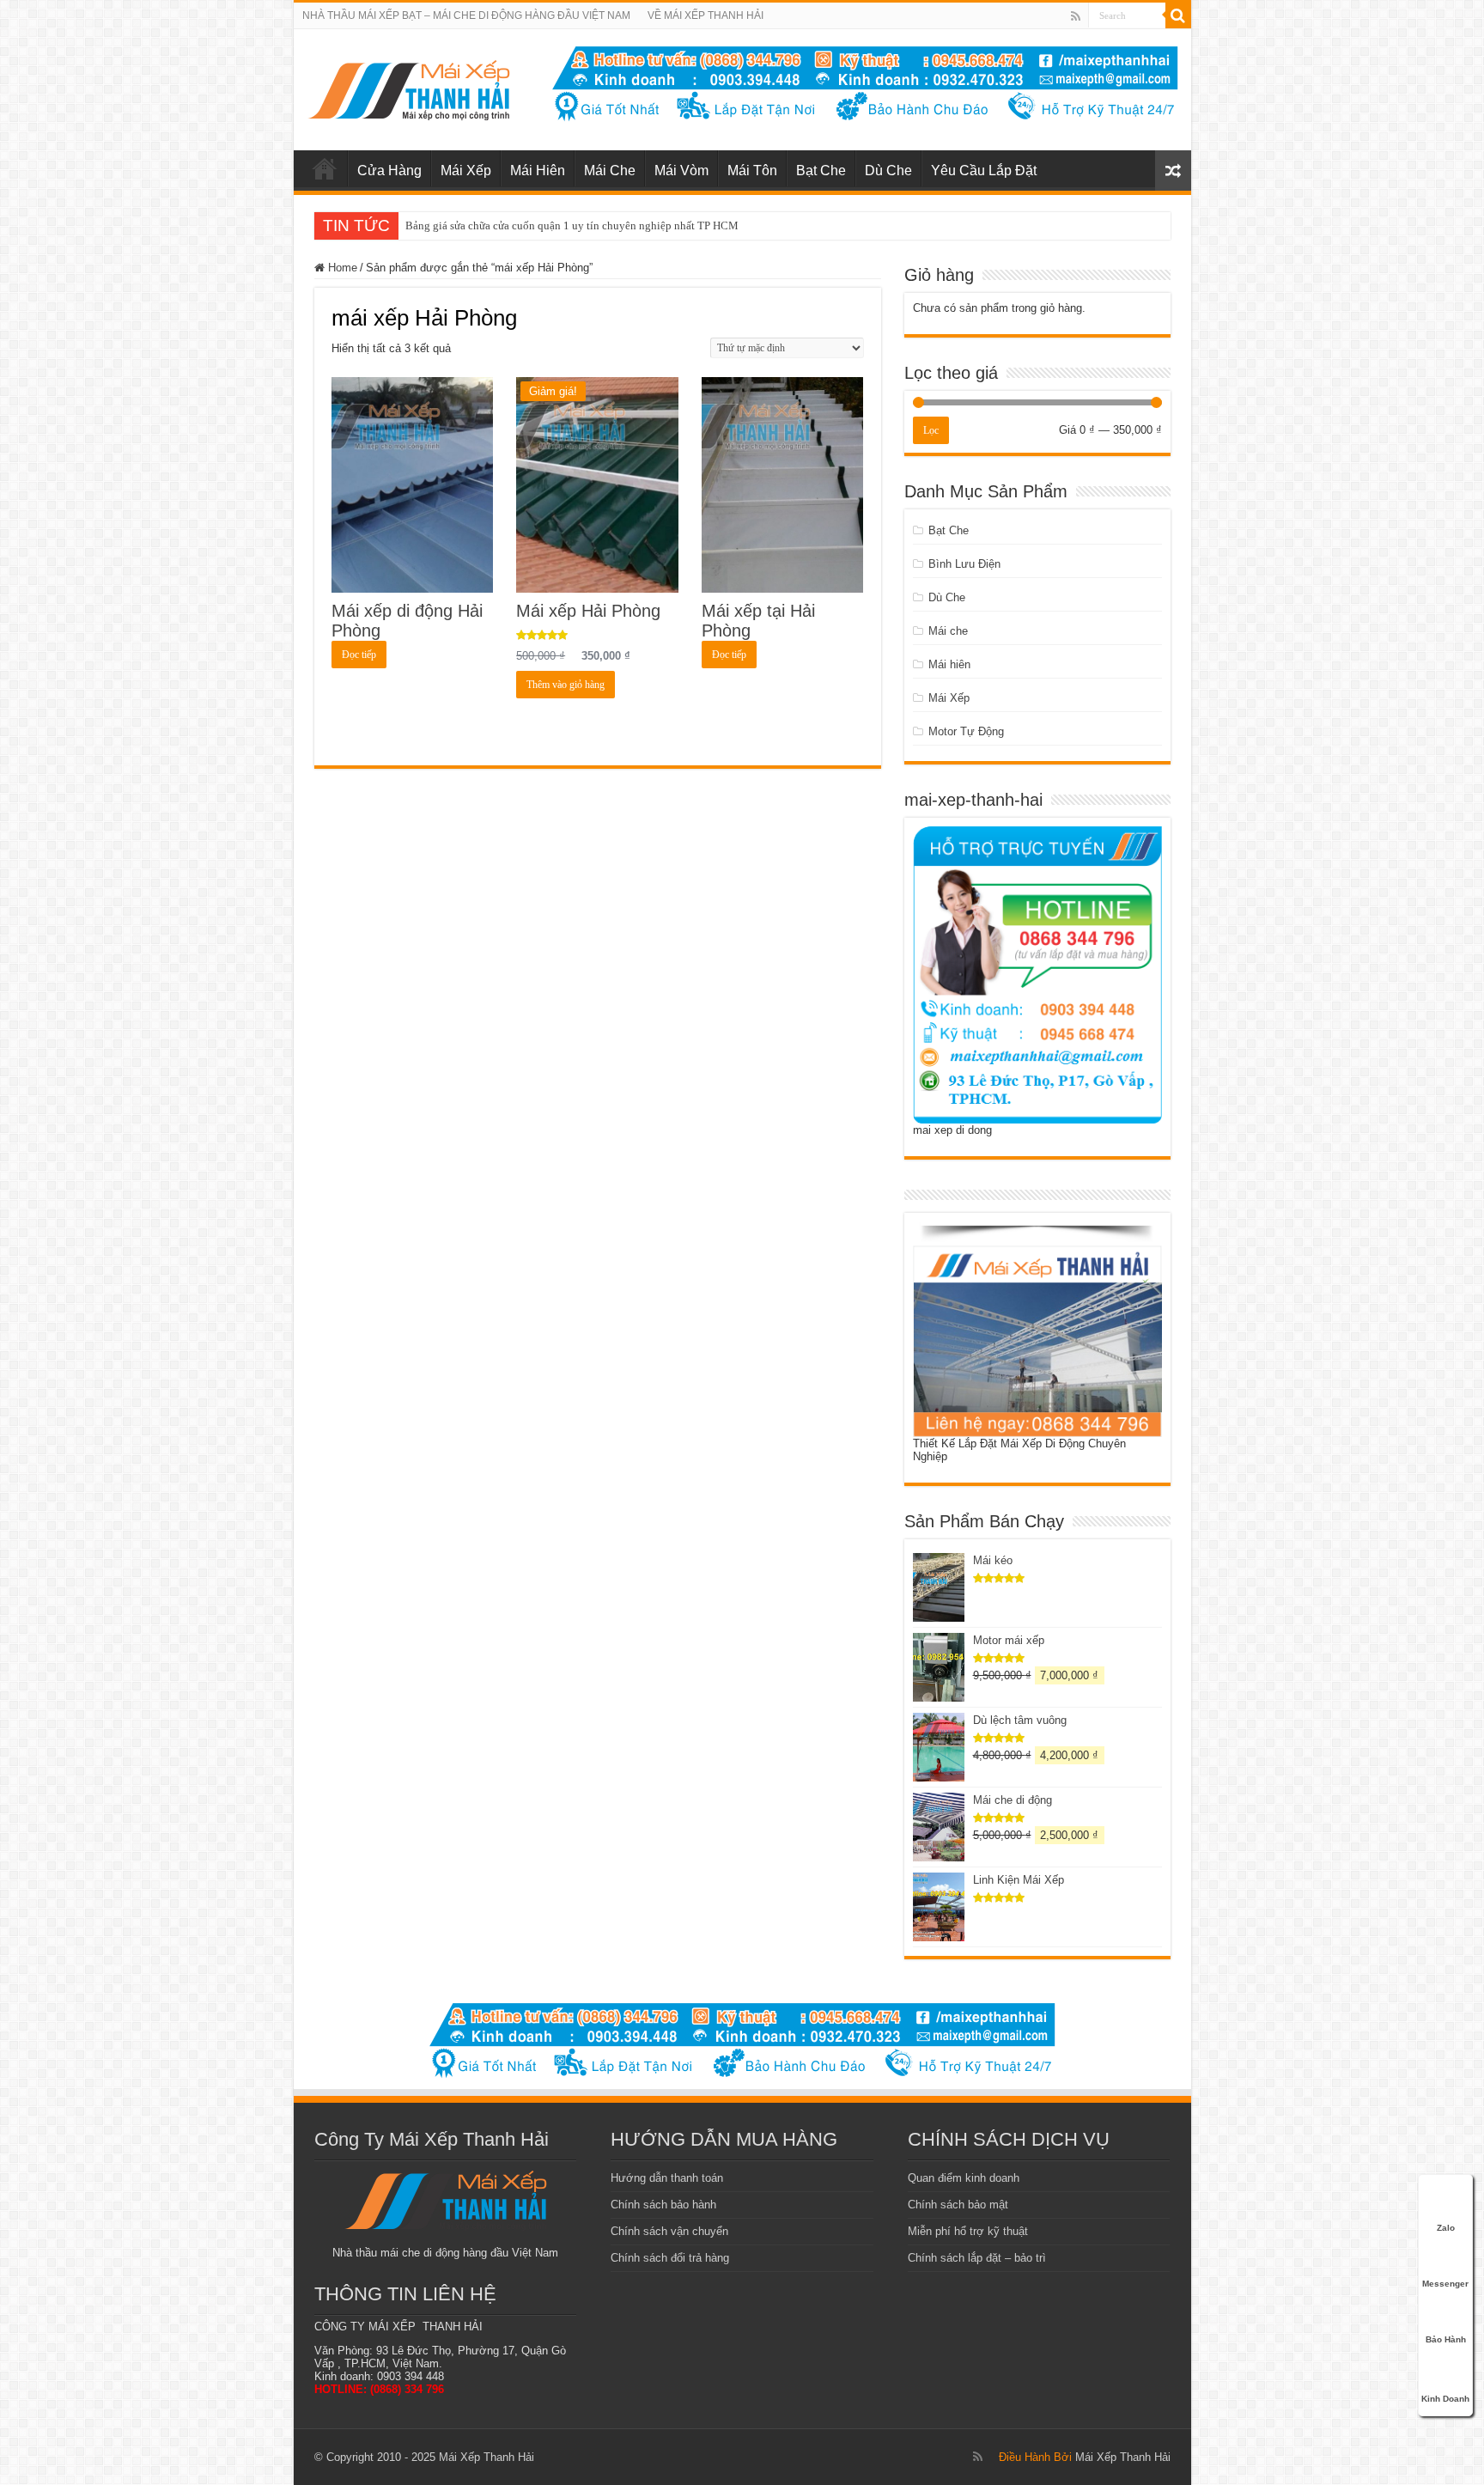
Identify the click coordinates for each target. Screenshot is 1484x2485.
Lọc (931, 430)
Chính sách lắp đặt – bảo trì (977, 2258)
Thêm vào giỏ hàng (566, 685)
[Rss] (1076, 16)
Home (343, 268)
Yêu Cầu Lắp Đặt (984, 171)
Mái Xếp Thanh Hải (1123, 2457)
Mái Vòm (681, 171)
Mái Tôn (752, 171)
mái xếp (325, 168)
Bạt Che (821, 171)
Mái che (948, 631)
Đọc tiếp (359, 655)
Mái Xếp (466, 171)
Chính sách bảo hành (663, 2205)
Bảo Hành (1446, 2339)
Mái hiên (949, 664)
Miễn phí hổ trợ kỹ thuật (968, 2231)
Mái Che (610, 171)
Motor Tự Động (966, 731)
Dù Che (888, 171)
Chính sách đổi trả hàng (670, 2258)
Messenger (1445, 2284)
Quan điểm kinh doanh (964, 2178)
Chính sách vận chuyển (669, 2231)
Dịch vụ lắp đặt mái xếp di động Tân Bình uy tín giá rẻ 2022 (546, 225)
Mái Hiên (538, 171)
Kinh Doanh (1445, 2399)
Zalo (1446, 2228)
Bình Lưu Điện (964, 564)
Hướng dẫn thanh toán (667, 2178)
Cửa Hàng (389, 171)
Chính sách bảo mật (958, 2205)
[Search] (1178, 15)
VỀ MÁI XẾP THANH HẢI (706, 15)
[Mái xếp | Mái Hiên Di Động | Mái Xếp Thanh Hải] (408, 87)
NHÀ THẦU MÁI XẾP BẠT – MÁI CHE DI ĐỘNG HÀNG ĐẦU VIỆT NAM (466, 15)
